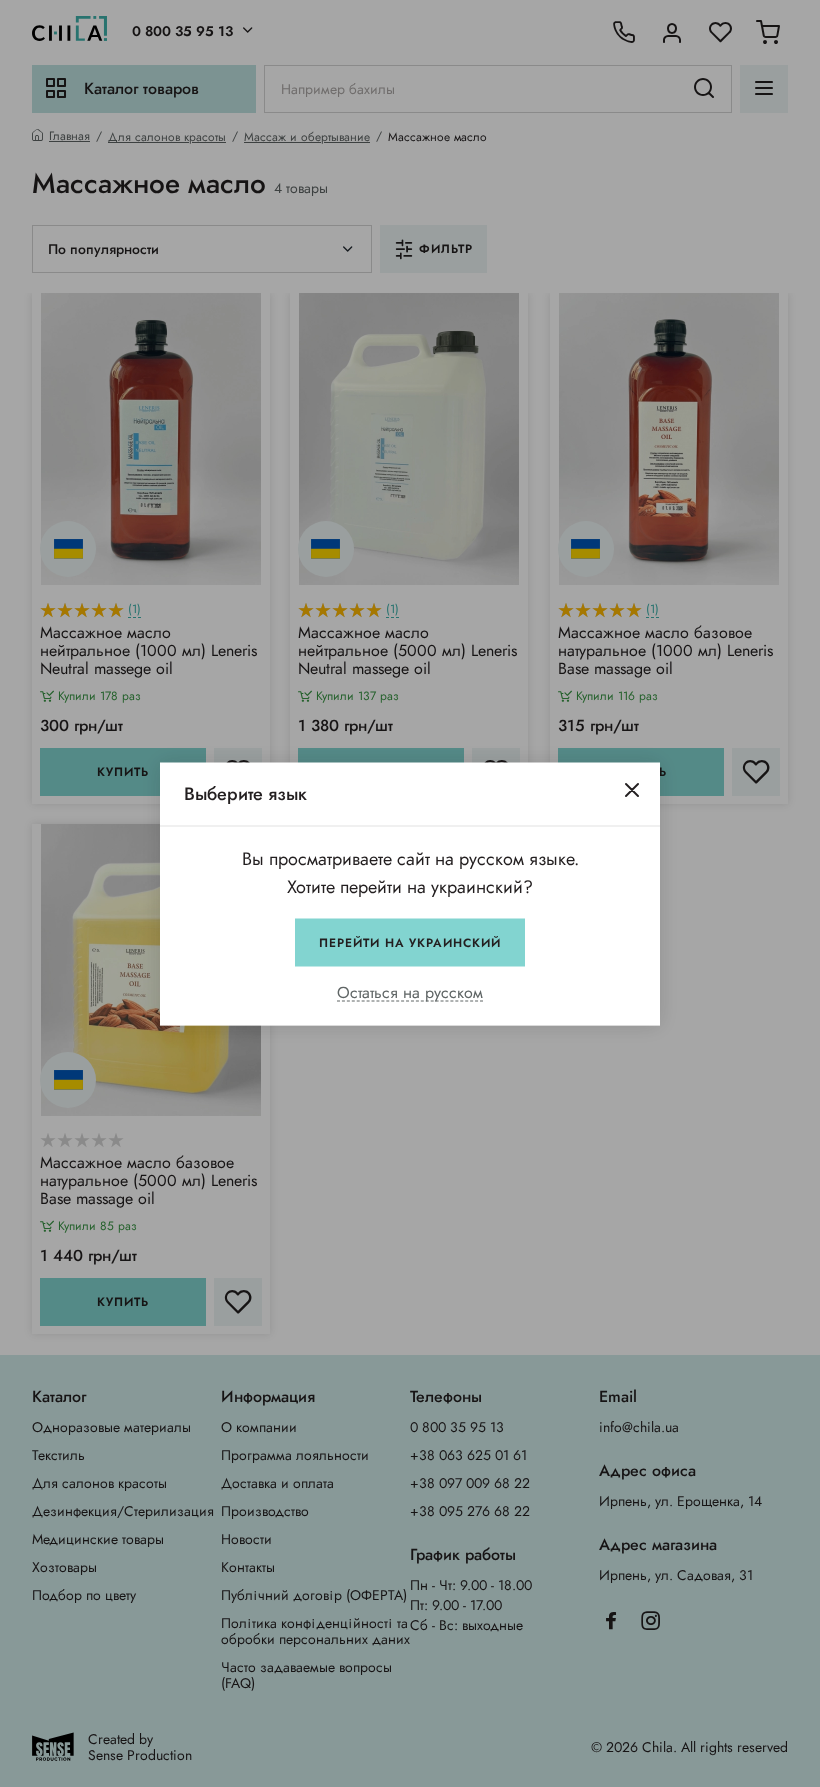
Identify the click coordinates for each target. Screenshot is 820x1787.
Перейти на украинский (410, 942)
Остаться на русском (410, 992)
